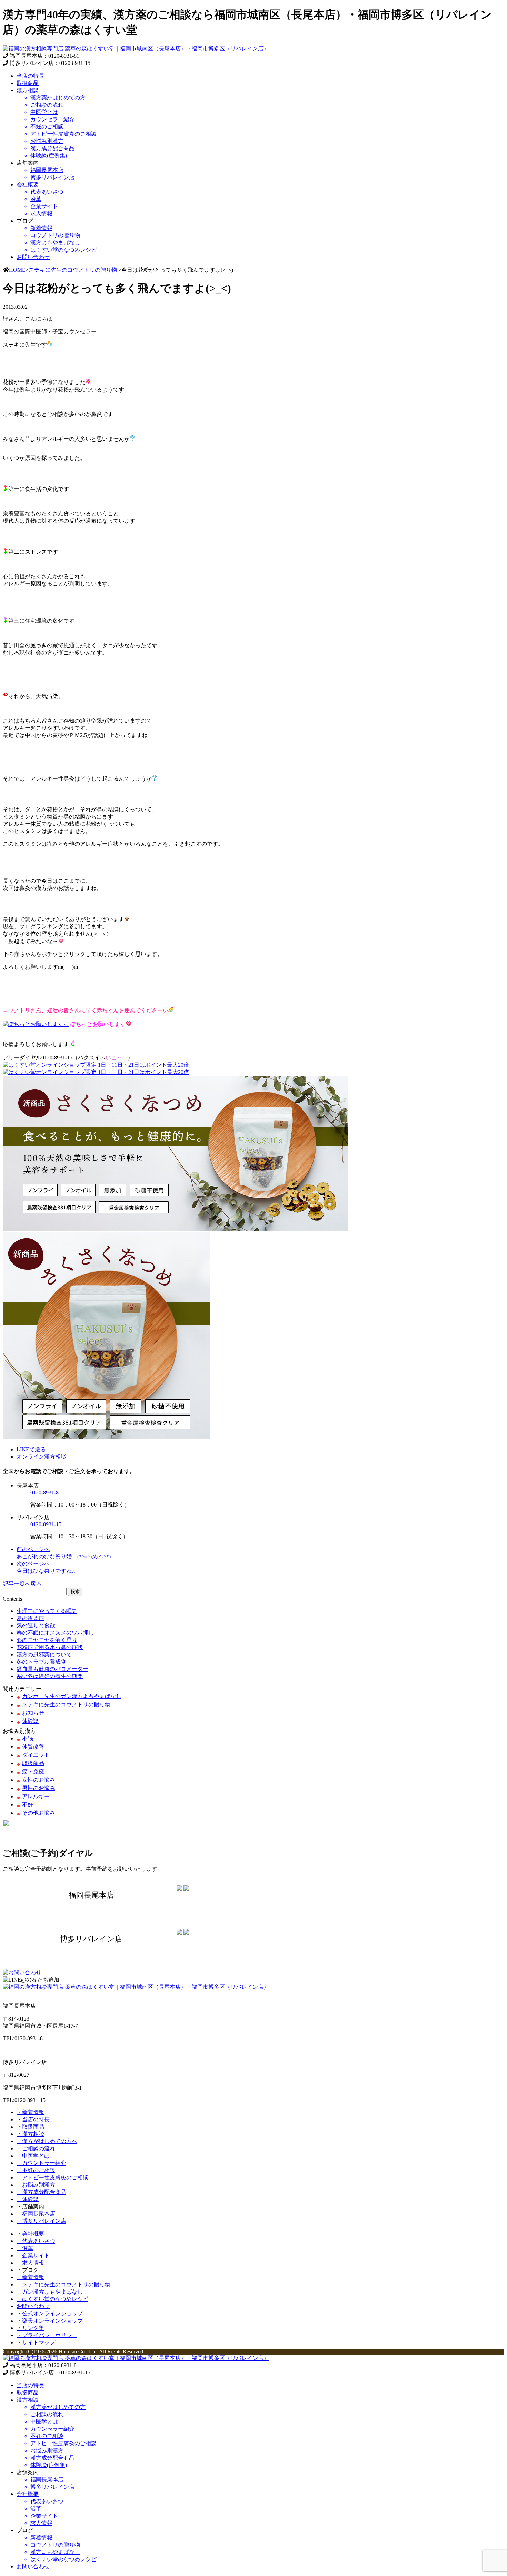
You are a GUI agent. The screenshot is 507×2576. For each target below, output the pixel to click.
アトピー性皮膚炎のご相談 (52, 2177)
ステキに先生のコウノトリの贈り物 (73, 270)
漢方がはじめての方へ (47, 2141)
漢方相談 (28, 90)
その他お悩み (39, 1813)
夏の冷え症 (30, 1618)
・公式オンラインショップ (50, 2313)
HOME (17, 270)
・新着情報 (30, 2112)
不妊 (28, 1805)
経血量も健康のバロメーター (52, 1669)
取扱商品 (28, 83)
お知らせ (33, 1713)
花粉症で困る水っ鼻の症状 (50, 1647)
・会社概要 (30, 2234)
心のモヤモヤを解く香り (47, 1640)
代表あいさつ (36, 2241)
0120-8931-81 (46, 1493)
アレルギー (36, 1796)
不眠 (28, 1738)
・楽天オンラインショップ (50, 2321)
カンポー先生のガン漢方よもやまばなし (72, 1696)
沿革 (25, 2248)
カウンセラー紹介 (41, 2163)
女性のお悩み (39, 1780)
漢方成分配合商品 (41, 2192)
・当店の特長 (33, 2119)
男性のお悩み (39, 1788)
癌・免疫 (33, 1771)
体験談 (30, 1721)
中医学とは (33, 2156)
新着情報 (30, 2277)
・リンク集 (30, 2328)
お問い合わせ (33, 257)
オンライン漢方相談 (41, 1457)
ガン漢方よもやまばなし (50, 2292)
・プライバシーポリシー (47, 2335)
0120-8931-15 (46, 1524)
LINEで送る (31, 1449)
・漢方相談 (30, 2134)
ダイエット (36, 1755)
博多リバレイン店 (41, 2221)
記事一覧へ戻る (22, 1584)
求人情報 (30, 2263)
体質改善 (33, 1747)
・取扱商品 (30, 2127)
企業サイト (33, 2255)
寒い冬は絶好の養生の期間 (50, 1676)
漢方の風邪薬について (44, 1654)
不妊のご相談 (36, 2170)
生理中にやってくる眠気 (47, 1611)
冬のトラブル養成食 (41, 1662)
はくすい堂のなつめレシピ (52, 2299)
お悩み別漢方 (36, 2185)
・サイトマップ (36, 2342)
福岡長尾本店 (36, 2214)
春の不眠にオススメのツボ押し (55, 1633)
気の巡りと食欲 (36, 1625)
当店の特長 (30, 76)
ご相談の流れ (36, 2148)
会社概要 (28, 185)
